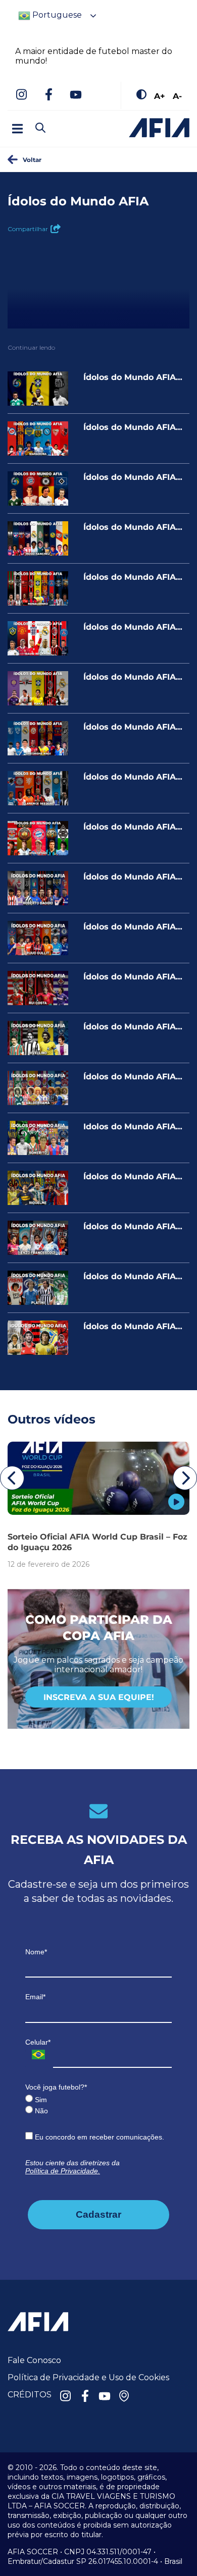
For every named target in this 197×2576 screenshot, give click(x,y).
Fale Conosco (34, 2360)
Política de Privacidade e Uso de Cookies (88, 2377)
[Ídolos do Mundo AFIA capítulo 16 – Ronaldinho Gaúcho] (38, 588)
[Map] (124, 2397)
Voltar (32, 159)
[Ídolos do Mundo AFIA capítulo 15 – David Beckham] (38, 638)
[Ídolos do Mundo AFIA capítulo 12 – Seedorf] (38, 788)
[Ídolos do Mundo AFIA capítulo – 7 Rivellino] (38, 1038)
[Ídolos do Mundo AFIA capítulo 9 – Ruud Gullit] (38, 938)
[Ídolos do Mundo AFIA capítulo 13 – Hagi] (38, 738)
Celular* (38, 2042)
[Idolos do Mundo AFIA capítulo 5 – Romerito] (38, 1138)
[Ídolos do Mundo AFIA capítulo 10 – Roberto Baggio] (38, 888)
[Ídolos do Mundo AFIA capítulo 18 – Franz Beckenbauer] (38, 488)
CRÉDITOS (30, 2395)
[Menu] (17, 129)
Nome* (36, 1952)
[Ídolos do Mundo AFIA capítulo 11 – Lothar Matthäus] (38, 838)
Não (40, 2111)
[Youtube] (76, 95)
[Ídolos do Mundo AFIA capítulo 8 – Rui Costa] (38, 988)
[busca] (40, 129)
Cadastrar (98, 2214)
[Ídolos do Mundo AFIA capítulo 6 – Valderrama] (38, 1088)
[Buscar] (58, 119)
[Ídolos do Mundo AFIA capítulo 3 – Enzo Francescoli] (38, 1238)
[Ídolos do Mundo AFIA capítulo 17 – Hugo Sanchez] (38, 538)
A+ (160, 96)
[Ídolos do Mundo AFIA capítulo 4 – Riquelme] (38, 1188)
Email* (35, 1997)
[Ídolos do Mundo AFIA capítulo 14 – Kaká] (38, 688)
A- (177, 96)
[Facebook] (48, 95)
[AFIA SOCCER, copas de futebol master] (159, 128)
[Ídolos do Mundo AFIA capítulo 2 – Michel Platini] (38, 1288)
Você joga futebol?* (56, 2087)
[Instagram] (21, 95)
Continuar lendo (31, 347)
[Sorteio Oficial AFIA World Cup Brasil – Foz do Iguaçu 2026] (98, 1478)
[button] (12, 1478)
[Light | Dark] (141, 95)
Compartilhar (28, 229)
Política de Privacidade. (63, 2171)
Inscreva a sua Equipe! (99, 1697)
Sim (40, 2100)
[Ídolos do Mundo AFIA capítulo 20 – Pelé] (38, 389)
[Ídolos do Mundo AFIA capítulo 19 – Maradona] (38, 439)
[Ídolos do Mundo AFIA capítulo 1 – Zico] (38, 1338)
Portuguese (56, 15)
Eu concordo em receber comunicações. (98, 2137)
